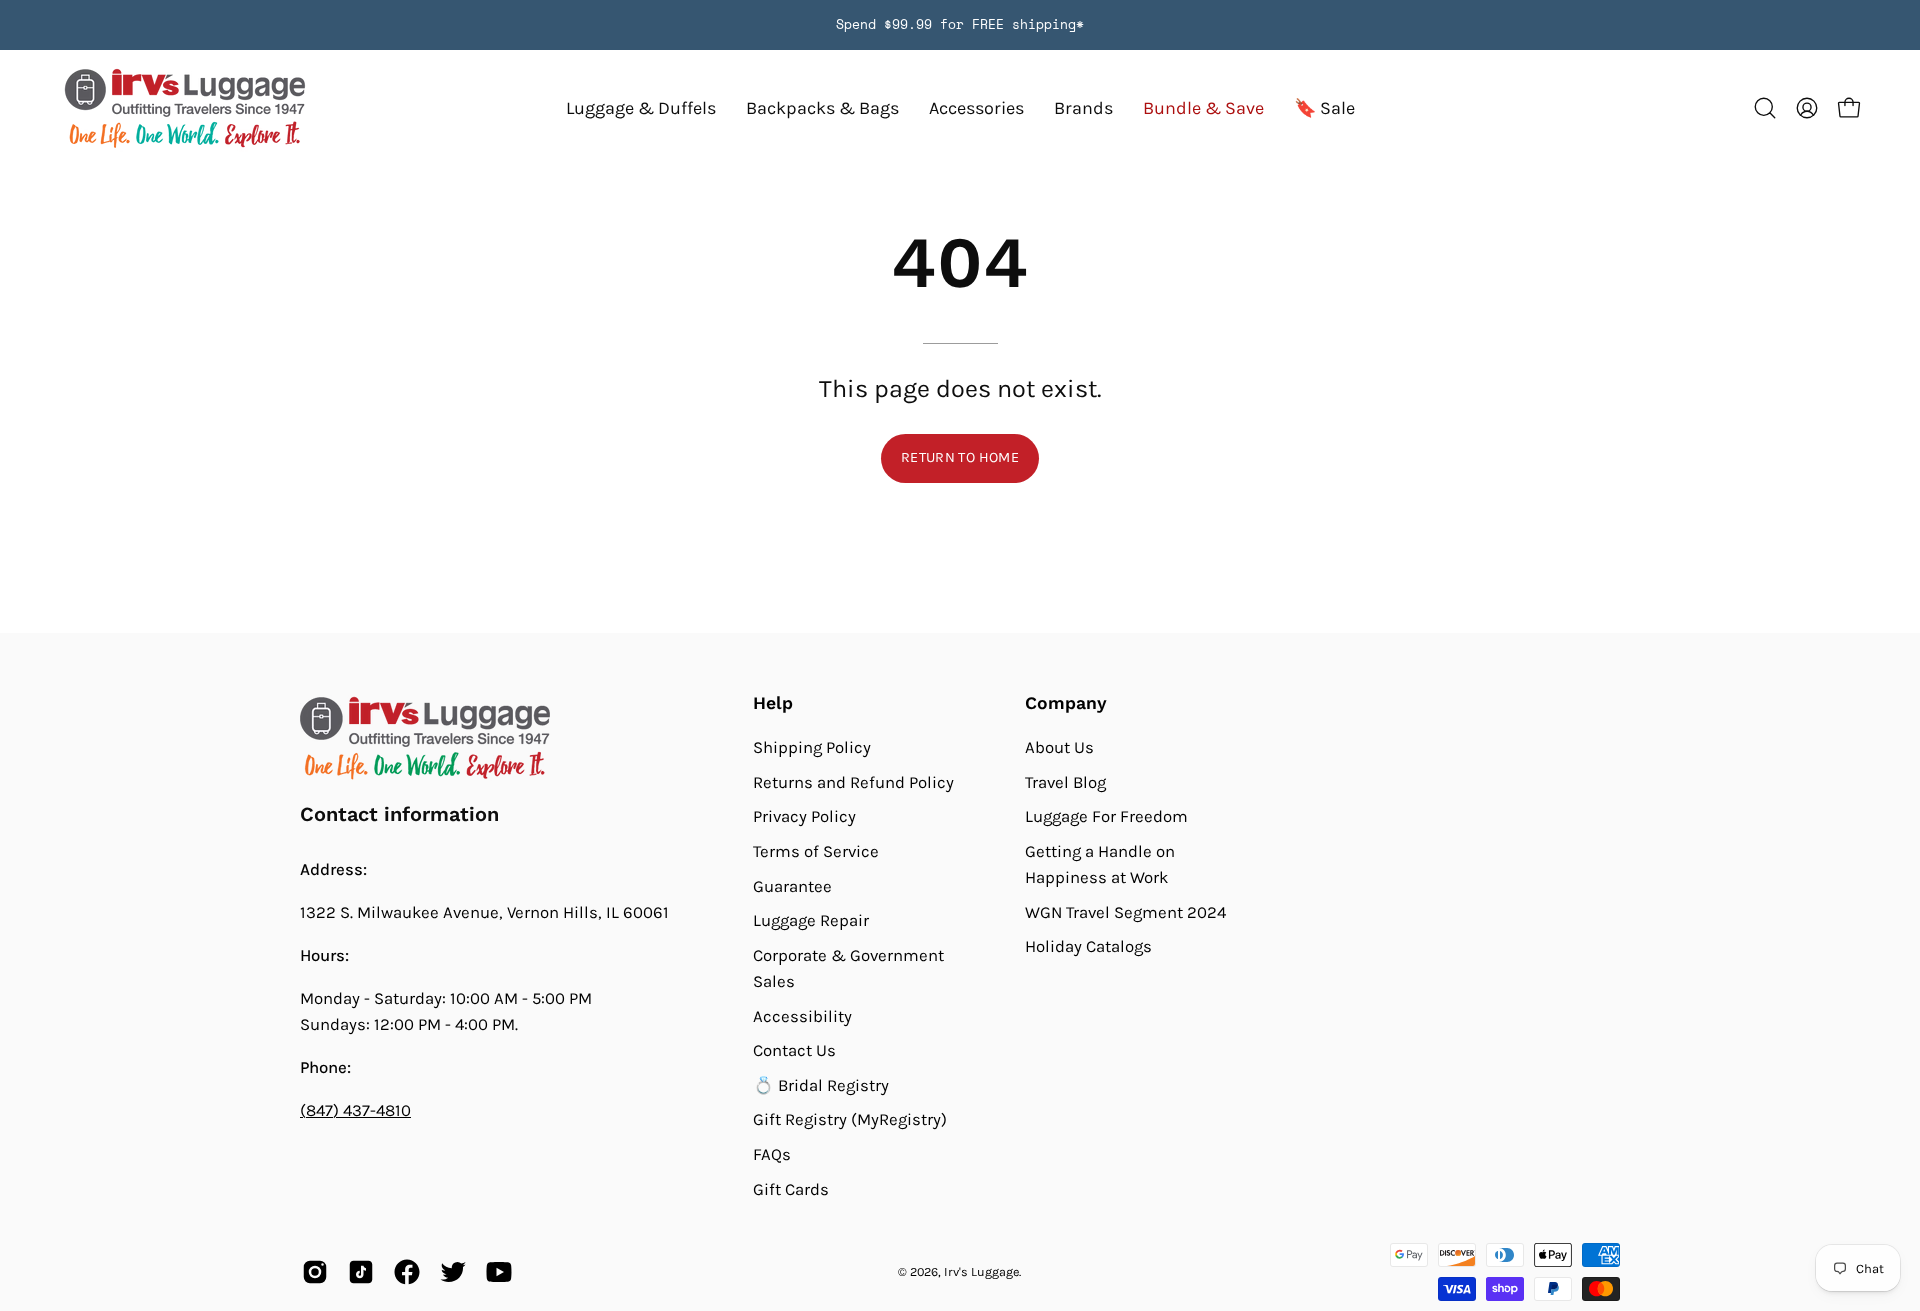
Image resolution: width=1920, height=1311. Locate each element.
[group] (960, 25)
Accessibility (802, 1015)
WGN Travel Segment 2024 (1125, 912)
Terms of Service (816, 851)
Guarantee (792, 885)
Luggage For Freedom (1106, 816)
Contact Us (794, 1050)
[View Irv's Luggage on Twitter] (453, 1272)
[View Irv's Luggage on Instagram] (315, 1272)
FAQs (772, 1154)
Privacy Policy (804, 816)
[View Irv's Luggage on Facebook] (407, 1272)
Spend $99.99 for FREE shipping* (960, 24)
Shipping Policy (812, 747)
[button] (1083, 108)
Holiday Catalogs (1088, 946)
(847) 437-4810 (355, 1110)
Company (1066, 703)
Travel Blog (1065, 781)
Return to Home (960, 457)
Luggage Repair (811, 920)
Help (773, 703)
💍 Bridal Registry (821, 1085)
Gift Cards (791, 1189)
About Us (1059, 747)
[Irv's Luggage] (185, 108)
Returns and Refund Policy (853, 781)
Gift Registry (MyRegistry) (850, 1119)
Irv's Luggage (981, 1271)
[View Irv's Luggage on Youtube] (499, 1272)
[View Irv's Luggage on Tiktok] (361, 1272)
